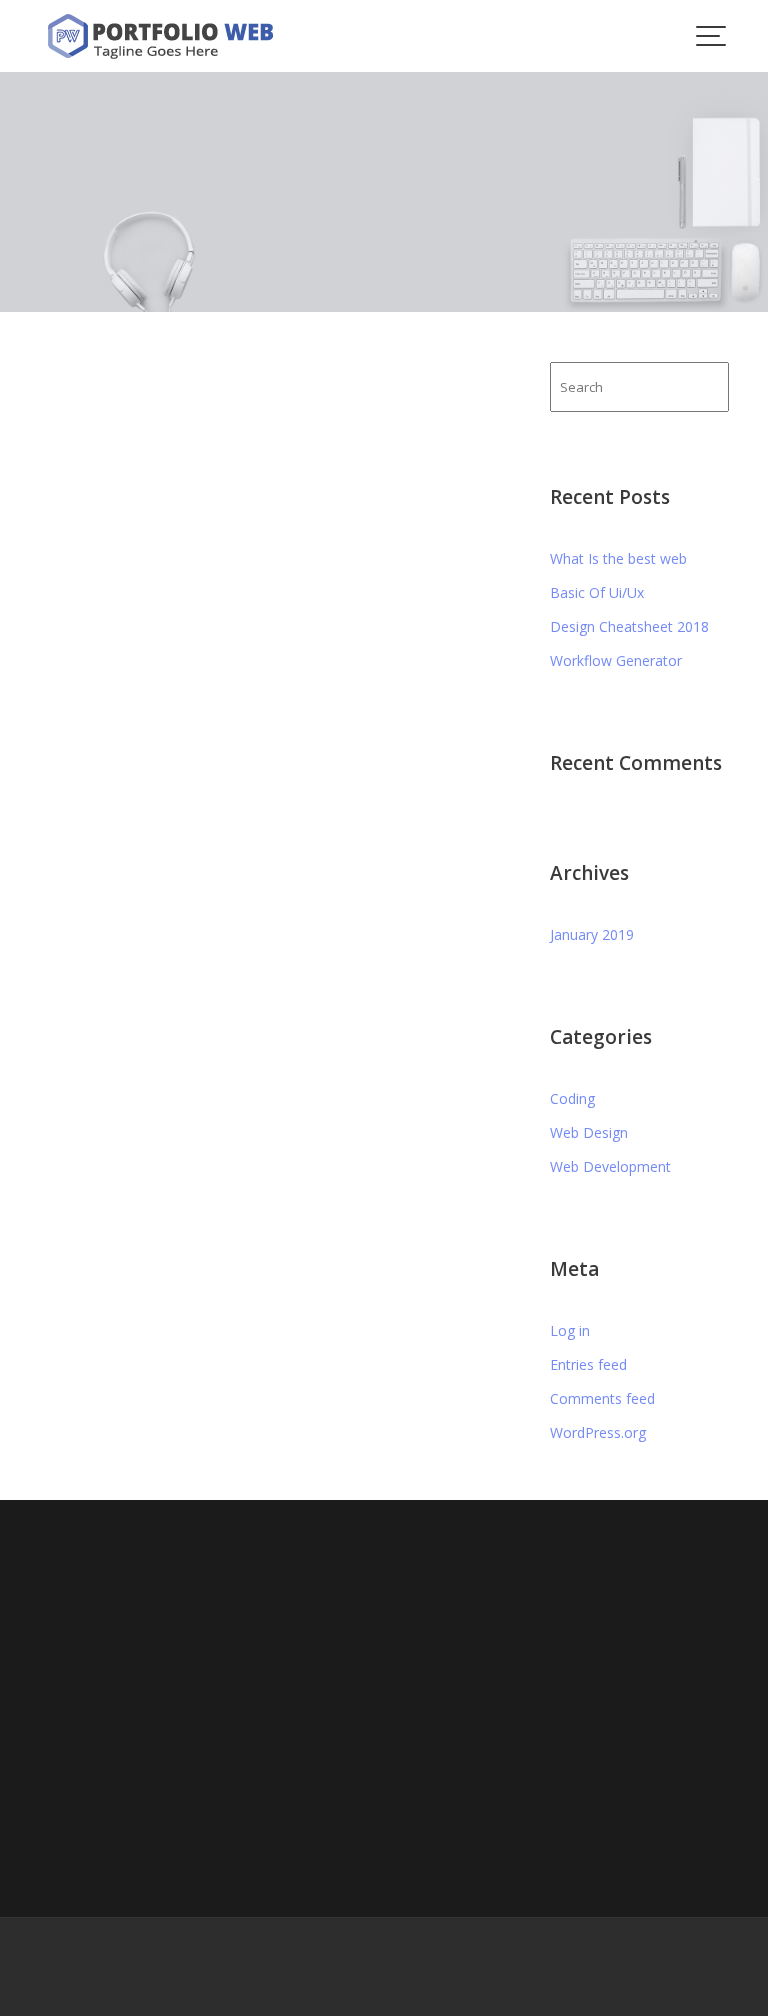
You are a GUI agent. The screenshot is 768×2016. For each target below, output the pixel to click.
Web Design (589, 1132)
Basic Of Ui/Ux (597, 592)
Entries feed (588, 1364)
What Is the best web (618, 558)
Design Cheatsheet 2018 (629, 626)
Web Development (610, 1166)
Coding (572, 1098)
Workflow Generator (616, 660)
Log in (570, 1330)
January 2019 (592, 934)
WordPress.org (598, 1432)
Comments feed (602, 1398)
